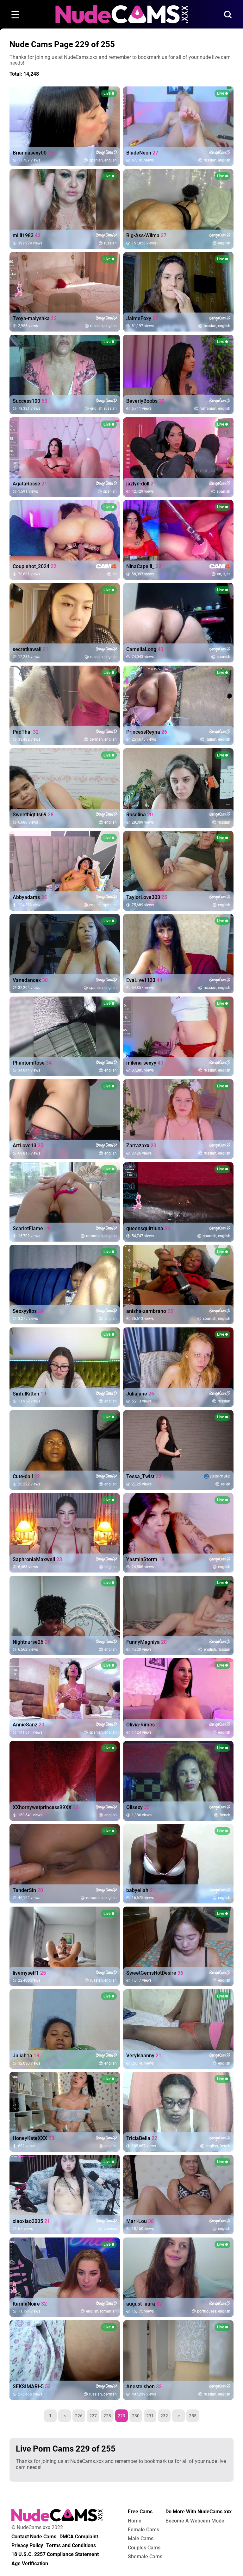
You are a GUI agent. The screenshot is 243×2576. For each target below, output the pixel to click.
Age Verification (30, 2564)
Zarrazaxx (141, 1146)
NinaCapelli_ (144, 566)
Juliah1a (26, 2056)
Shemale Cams (145, 2557)
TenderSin (28, 1890)
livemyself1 (29, 1973)
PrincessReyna (147, 732)
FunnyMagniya (146, 1642)
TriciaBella (142, 2138)
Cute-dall (26, 1477)
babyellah (141, 1890)
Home (135, 2521)
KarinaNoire (30, 2304)
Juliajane (140, 1394)
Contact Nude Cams (34, 2537)
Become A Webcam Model (196, 2521)
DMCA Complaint (79, 2537)
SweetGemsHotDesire (155, 1973)
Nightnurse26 (31, 1642)
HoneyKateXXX (33, 2138)
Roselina (140, 815)
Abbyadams (30, 897)
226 (79, 2416)
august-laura (144, 2304)
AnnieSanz (28, 1725)
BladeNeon (142, 153)
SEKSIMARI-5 (32, 2387)
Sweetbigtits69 (33, 815)
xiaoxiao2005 (31, 2221)
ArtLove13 (28, 1146)
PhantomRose (32, 1063)
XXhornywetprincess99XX (46, 1807)
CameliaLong (145, 649)
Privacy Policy (27, 2546)
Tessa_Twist (144, 1477)
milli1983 (27, 236)
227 (93, 2416)
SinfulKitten (29, 1394)
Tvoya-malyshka (35, 319)
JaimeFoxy (142, 319)
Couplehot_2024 (34, 566)
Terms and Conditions (71, 2546)
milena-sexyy (145, 1063)
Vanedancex (30, 980)
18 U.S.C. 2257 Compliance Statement (55, 2554)
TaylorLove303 (147, 897)
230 (136, 2416)
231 (150, 2416)
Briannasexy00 (33, 153)
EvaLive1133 (144, 980)
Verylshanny (144, 2056)
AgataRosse (30, 484)
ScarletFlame (31, 1229)
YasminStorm (145, 1560)
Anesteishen (144, 2387)
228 (107, 2416)
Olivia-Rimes (144, 1725)
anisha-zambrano (150, 1311)
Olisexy (138, 1807)
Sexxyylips (28, 1311)
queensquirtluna (148, 1229)
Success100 (30, 401)
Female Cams (143, 2530)
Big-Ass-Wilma (146, 236)
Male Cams (141, 2539)
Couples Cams (144, 2548)
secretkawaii (31, 649)
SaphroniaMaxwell (37, 1560)
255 (193, 2416)
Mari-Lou (140, 2221)
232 (164, 2416)
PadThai (26, 732)
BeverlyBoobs (145, 401)
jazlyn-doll (141, 484)
